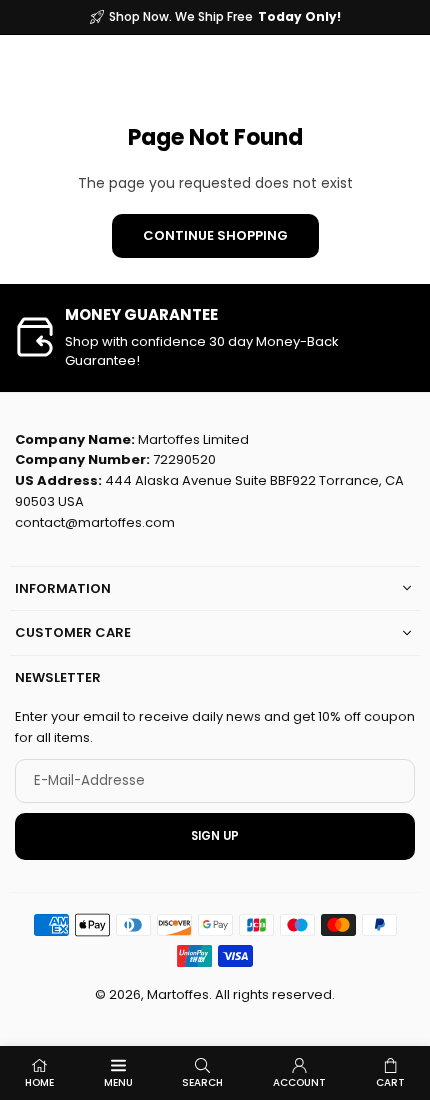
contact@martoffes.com (95, 522)
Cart (390, 1082)
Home (39, 1082)
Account (299, 1082)
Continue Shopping (215, 235)
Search (202, 1082)
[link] (215, 337)
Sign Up (215, 836)
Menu (118, 1082)
